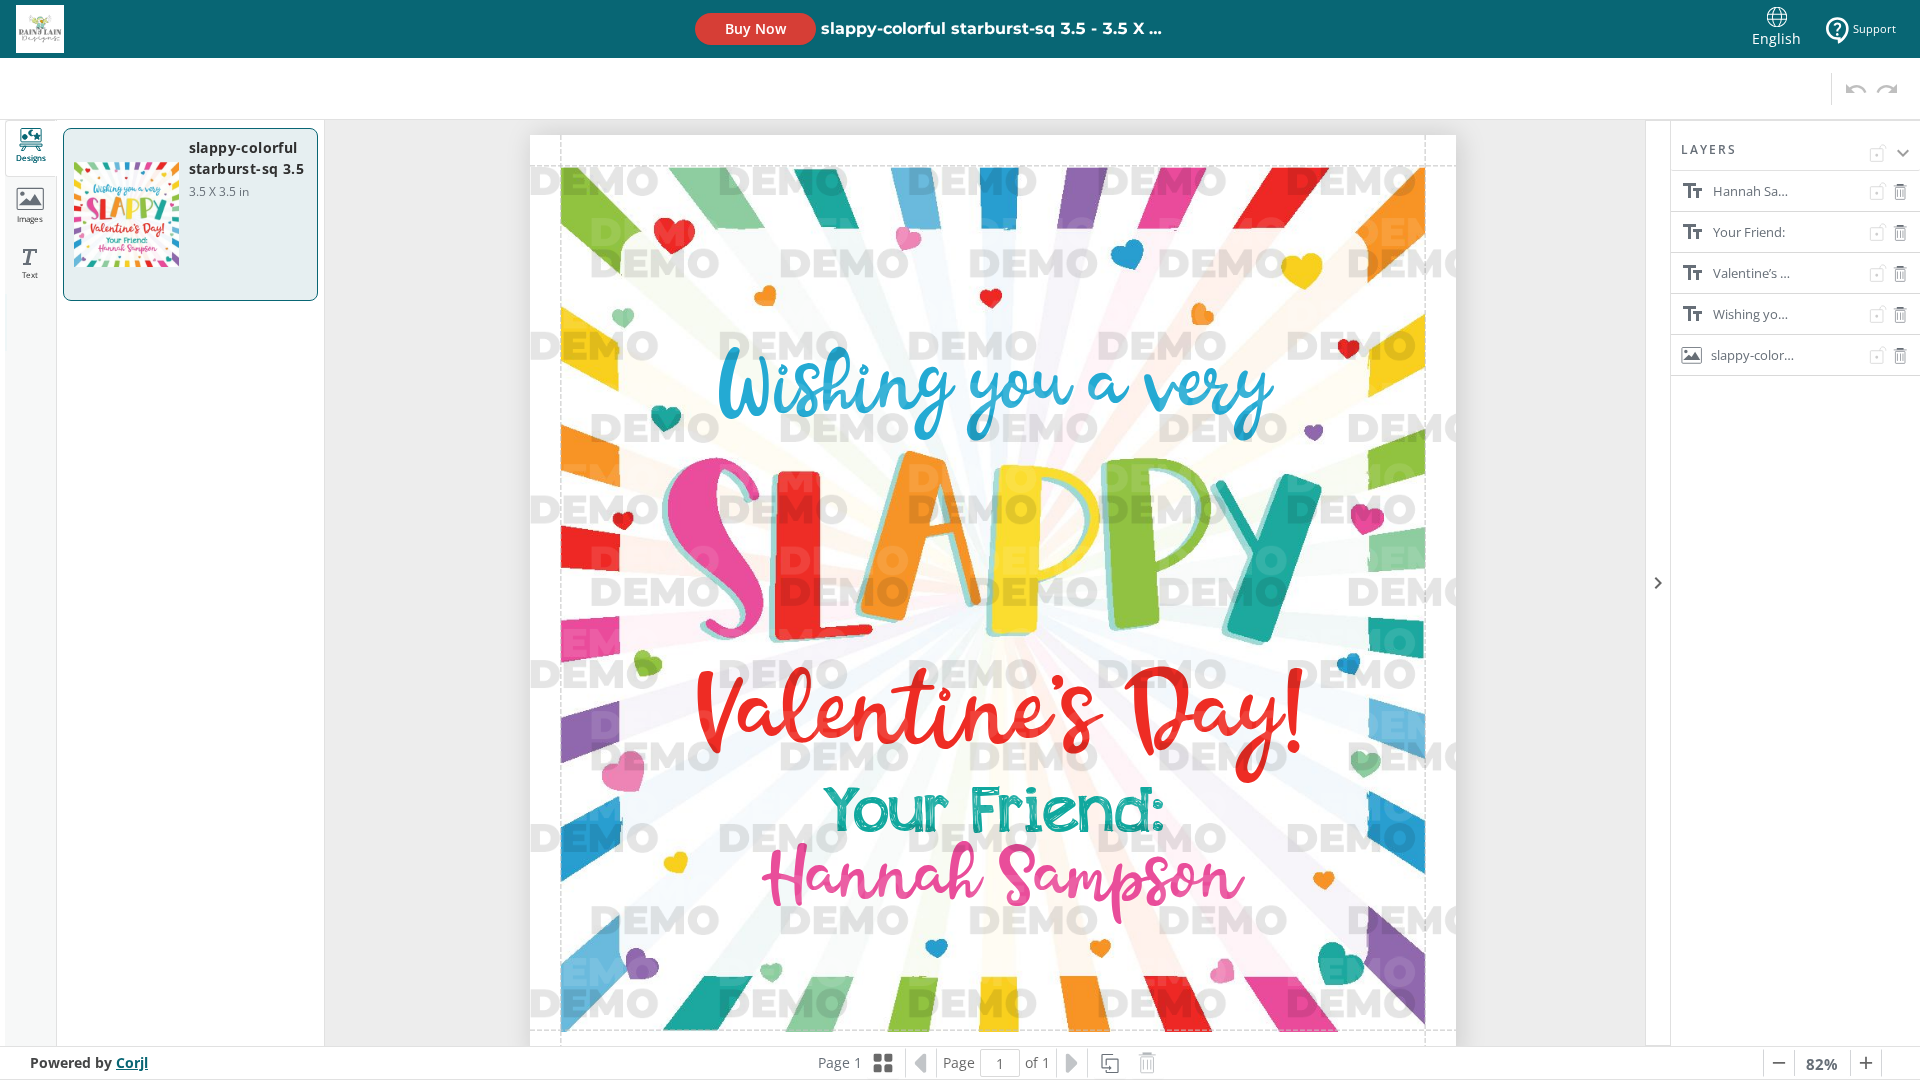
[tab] (31, 148)
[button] (1795, 156)
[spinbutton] (1000, 1063)
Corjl (132, 1062)
